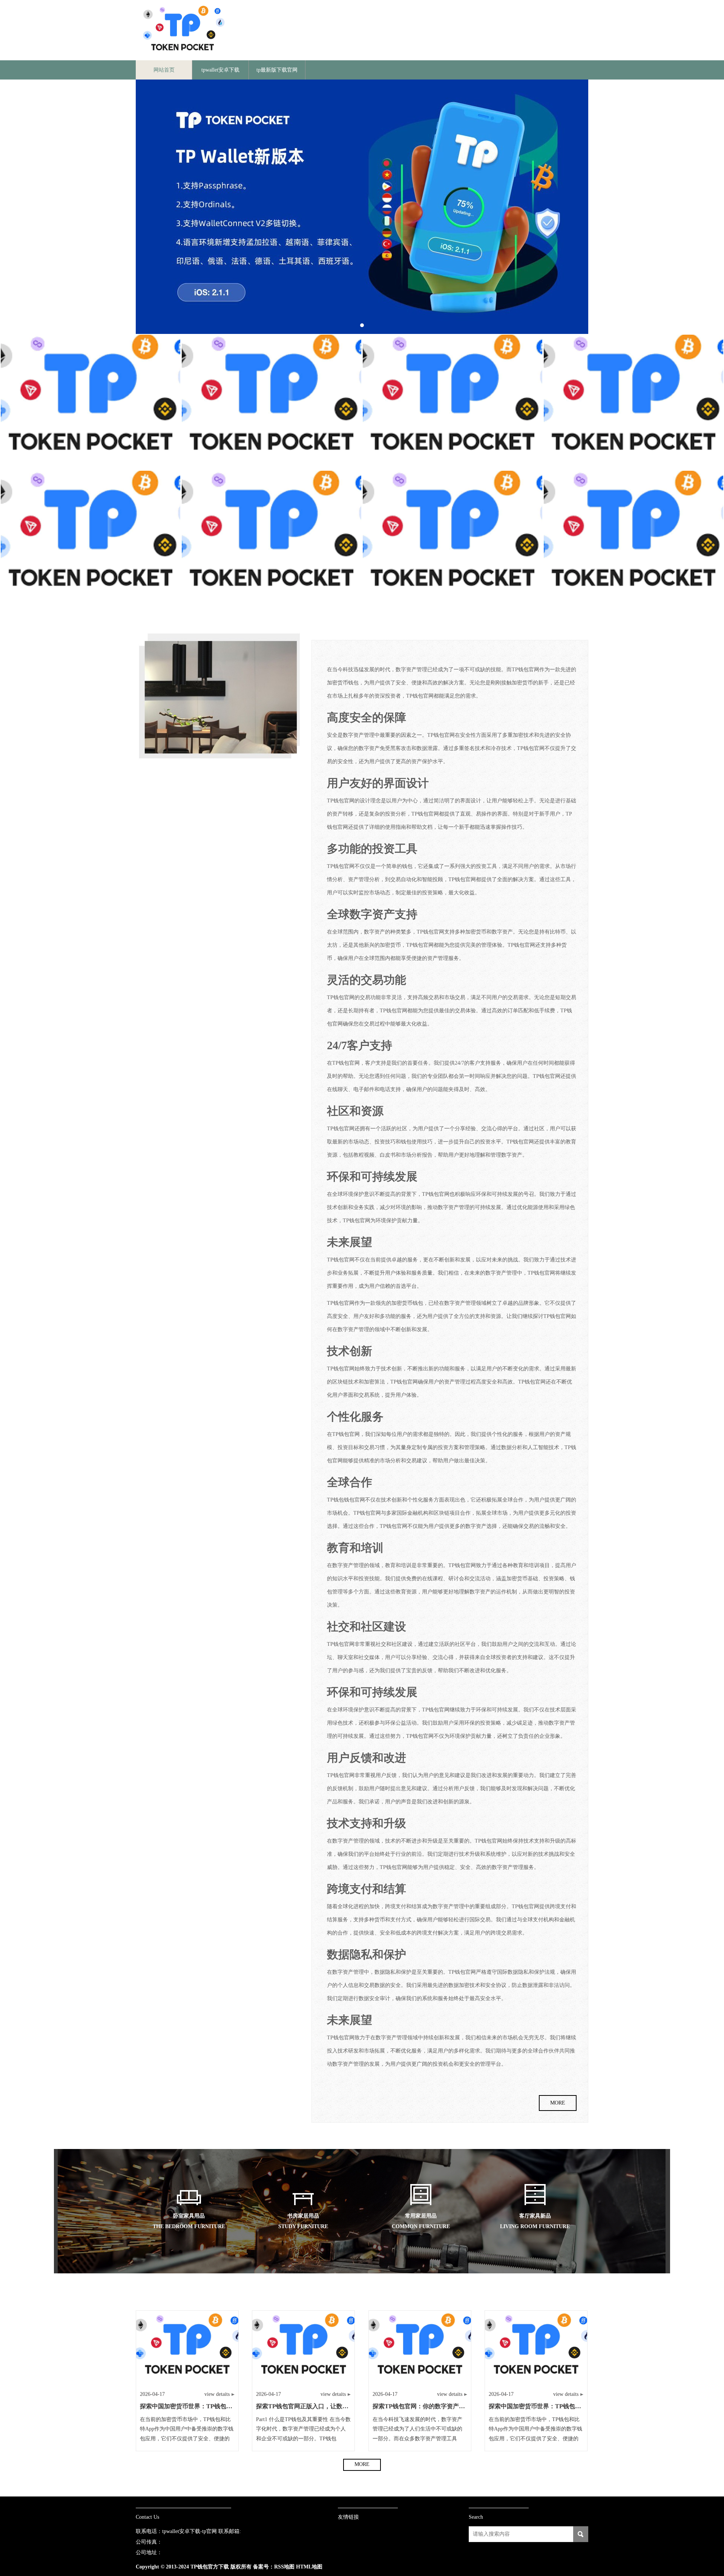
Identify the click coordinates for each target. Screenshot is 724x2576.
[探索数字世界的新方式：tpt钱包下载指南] (90, 402)
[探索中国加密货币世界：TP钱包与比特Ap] (271, 402)
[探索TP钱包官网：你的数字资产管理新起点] (452, 402)
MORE (558, 2103)
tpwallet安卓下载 (220, 70)
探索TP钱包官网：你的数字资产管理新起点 (431, 2406)
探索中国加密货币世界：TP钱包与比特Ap (196, 2406)
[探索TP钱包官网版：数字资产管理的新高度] (90, 538)
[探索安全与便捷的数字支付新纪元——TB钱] (271, 538)
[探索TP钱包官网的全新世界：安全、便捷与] (633, 402)
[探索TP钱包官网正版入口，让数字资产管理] (452, 538)
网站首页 (164, 70)
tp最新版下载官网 (277, 70)
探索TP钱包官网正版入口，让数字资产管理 (314, 2406)
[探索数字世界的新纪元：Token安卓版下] (633, 538)
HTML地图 (309, 2567)
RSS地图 (284, 2567)
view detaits (217, 2394)
